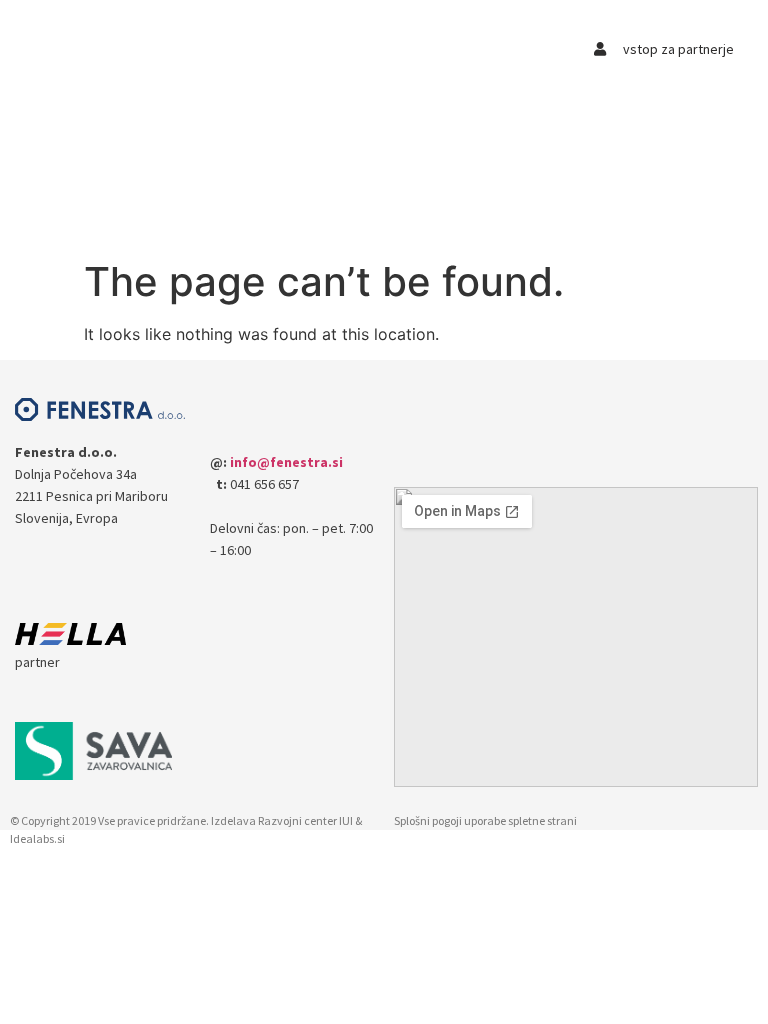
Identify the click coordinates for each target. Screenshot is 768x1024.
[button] (212, 46)
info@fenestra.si (286, 462)
